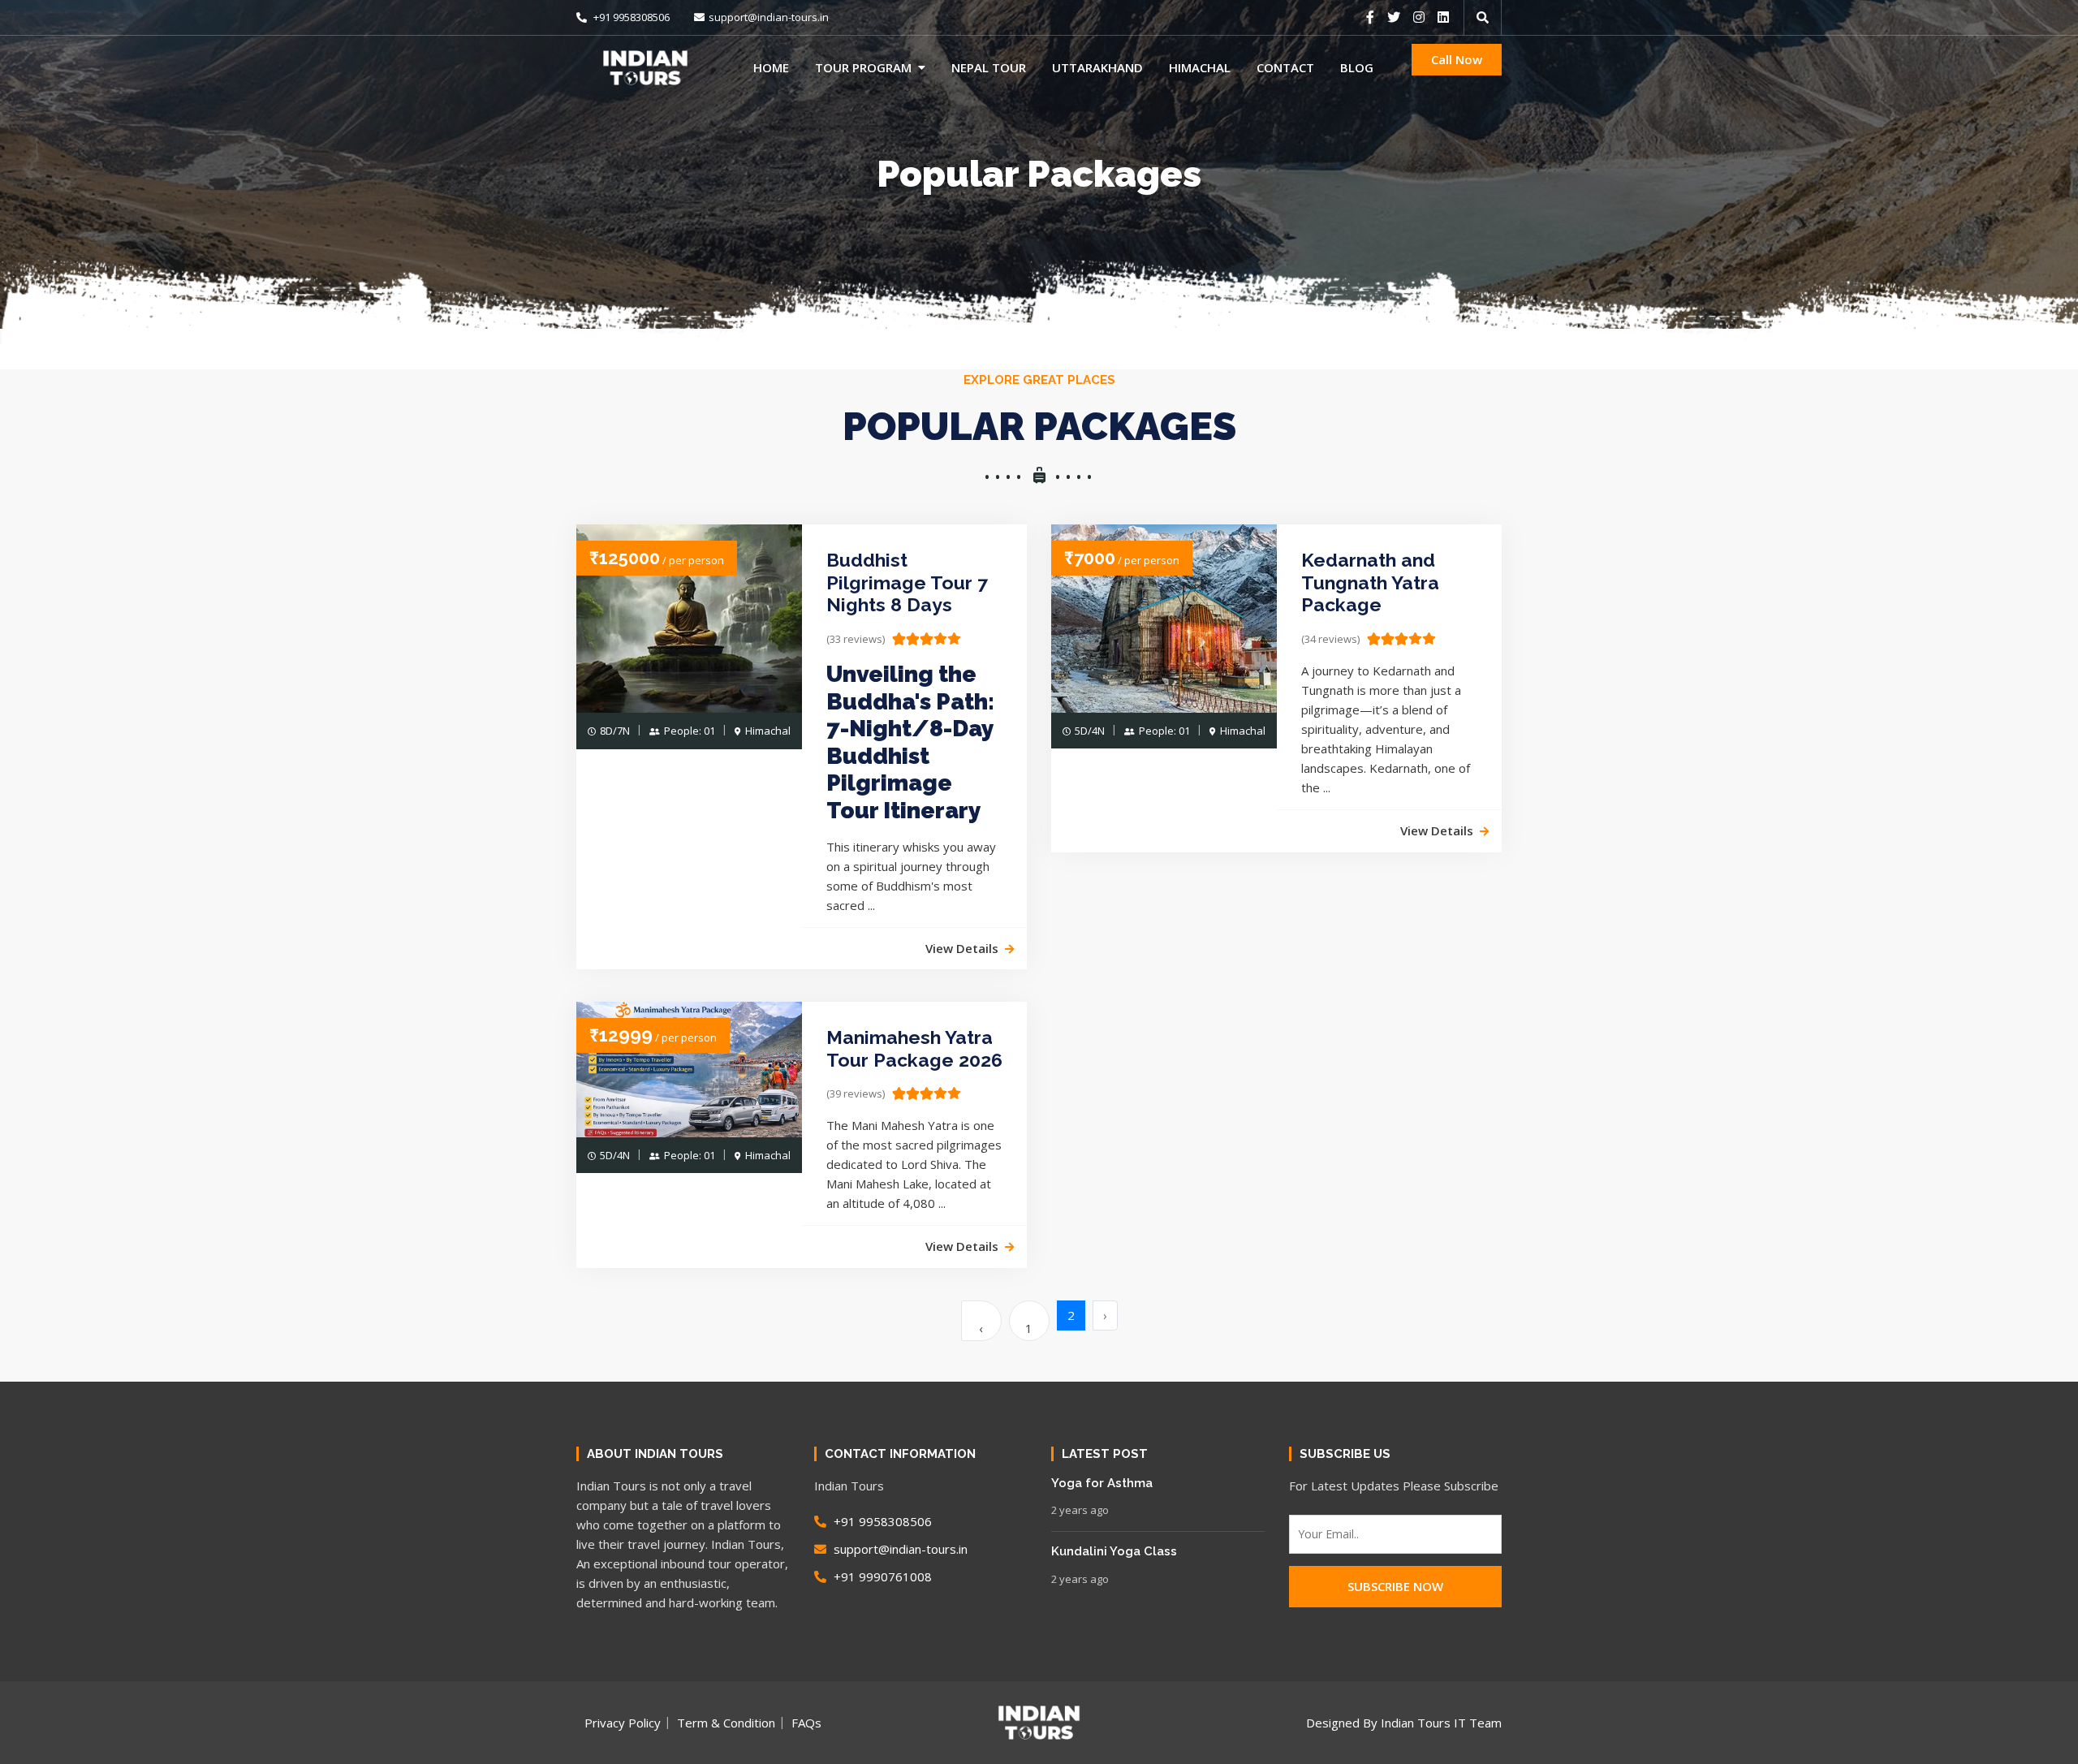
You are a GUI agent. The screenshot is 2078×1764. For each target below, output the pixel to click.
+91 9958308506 (630, 17)
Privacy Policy (623, 1723)
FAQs (806, 1723)
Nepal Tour (989, 67)
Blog (1357, 67)
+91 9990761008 (881, 1576)
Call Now (1457, 59)
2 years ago (1080, 1510)
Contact (1285, 67)
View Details (962, 948)
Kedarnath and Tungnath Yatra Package (1370, 582)
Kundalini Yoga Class (1114, 1551)
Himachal (1200, 67)
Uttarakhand (1097, 67)
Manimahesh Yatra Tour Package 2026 (914, 1048)
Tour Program (863, 67)
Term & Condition (726, 1723)
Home (771, 67)
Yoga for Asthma (1102, 1483)
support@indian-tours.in (769, 17)
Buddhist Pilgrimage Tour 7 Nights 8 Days (907, 582)
